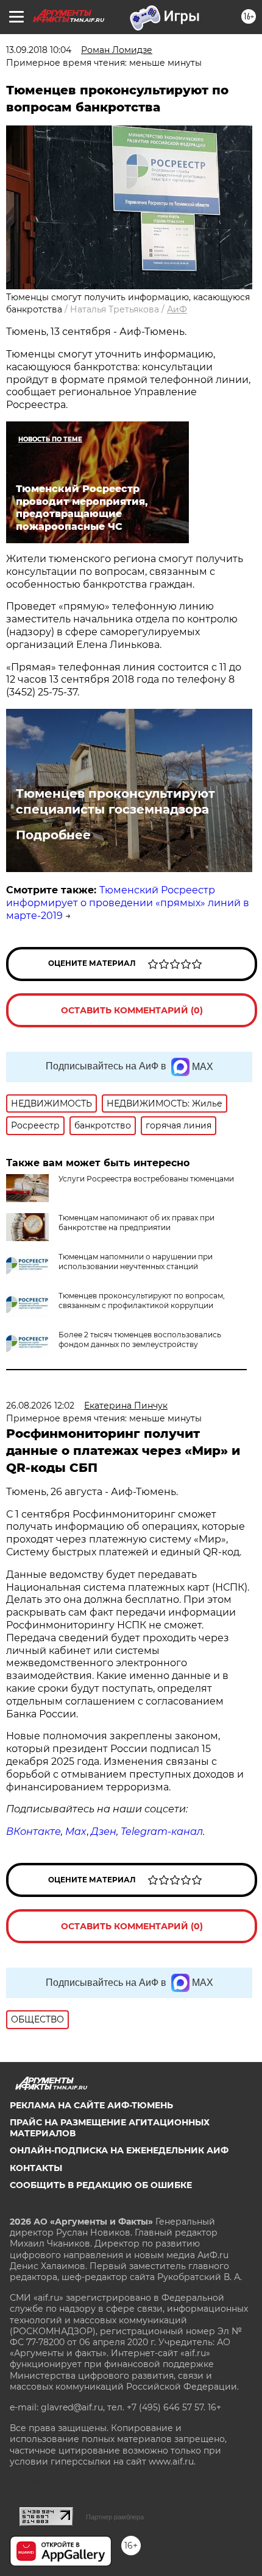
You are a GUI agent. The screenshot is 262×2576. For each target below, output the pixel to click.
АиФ (177, 309)
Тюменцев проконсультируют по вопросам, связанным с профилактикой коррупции (142, 1300)
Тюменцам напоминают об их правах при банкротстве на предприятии (136, 1223)
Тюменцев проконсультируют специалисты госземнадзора (115, 801)
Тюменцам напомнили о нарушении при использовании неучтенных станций (136, 1262)
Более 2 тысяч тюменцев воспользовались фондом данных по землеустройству (140, 1339)
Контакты (36, 2168)
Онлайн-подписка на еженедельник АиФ (119, 2150)
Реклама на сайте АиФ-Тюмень (91, 2105)
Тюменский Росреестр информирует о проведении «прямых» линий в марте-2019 (128, 903)
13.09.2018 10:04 (39, 50)
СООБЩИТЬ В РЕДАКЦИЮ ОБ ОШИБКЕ (101, 2185)
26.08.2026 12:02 (40, 1406)
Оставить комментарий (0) (132, 1010)
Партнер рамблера (115, 2517)
